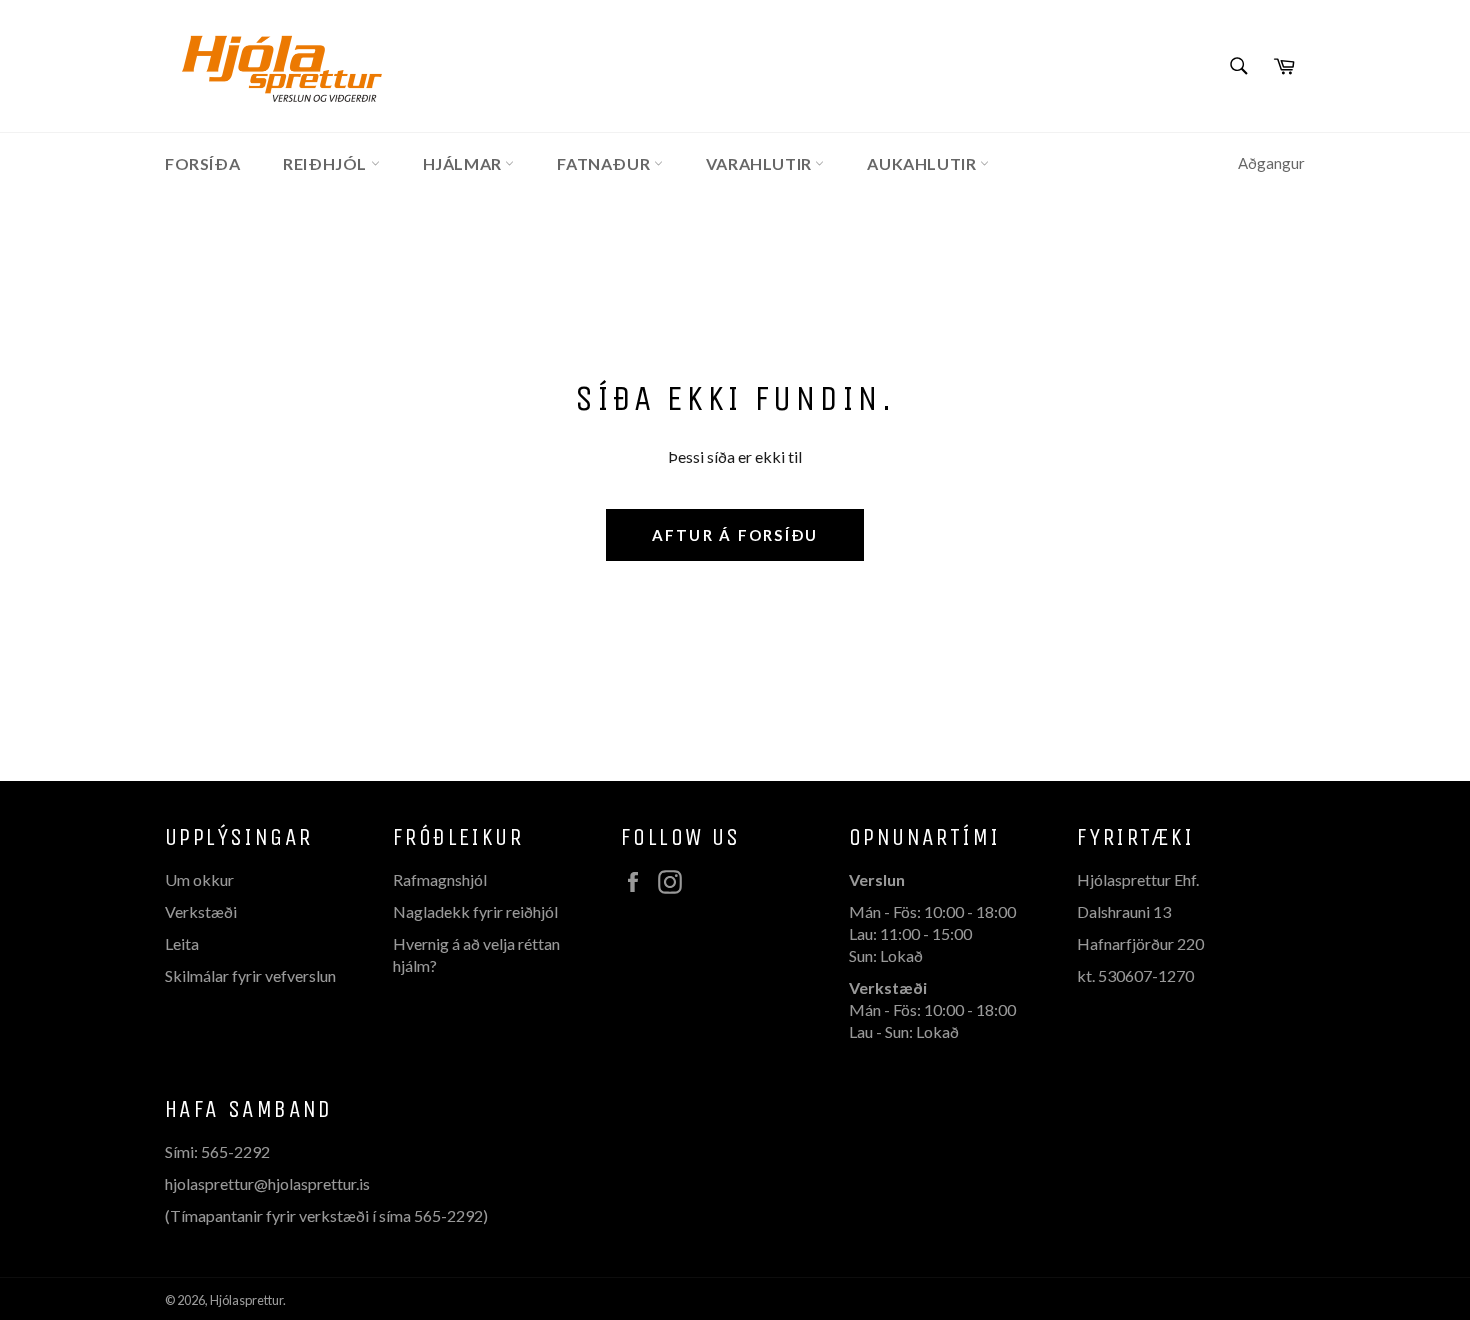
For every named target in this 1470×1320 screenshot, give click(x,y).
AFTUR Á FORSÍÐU (735, 535)
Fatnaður (605, 163)
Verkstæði (201, 911)
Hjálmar (464, 163)
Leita (182, 943)
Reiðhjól (326, 163)
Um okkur (199, 879)
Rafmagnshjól (440, 879)
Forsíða (202, 163)
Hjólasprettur (246, 1300)
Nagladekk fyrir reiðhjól (475, 911)
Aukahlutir (923, 163)
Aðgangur (1271, 163)
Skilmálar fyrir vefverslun (250, 975)
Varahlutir (761, 163)
